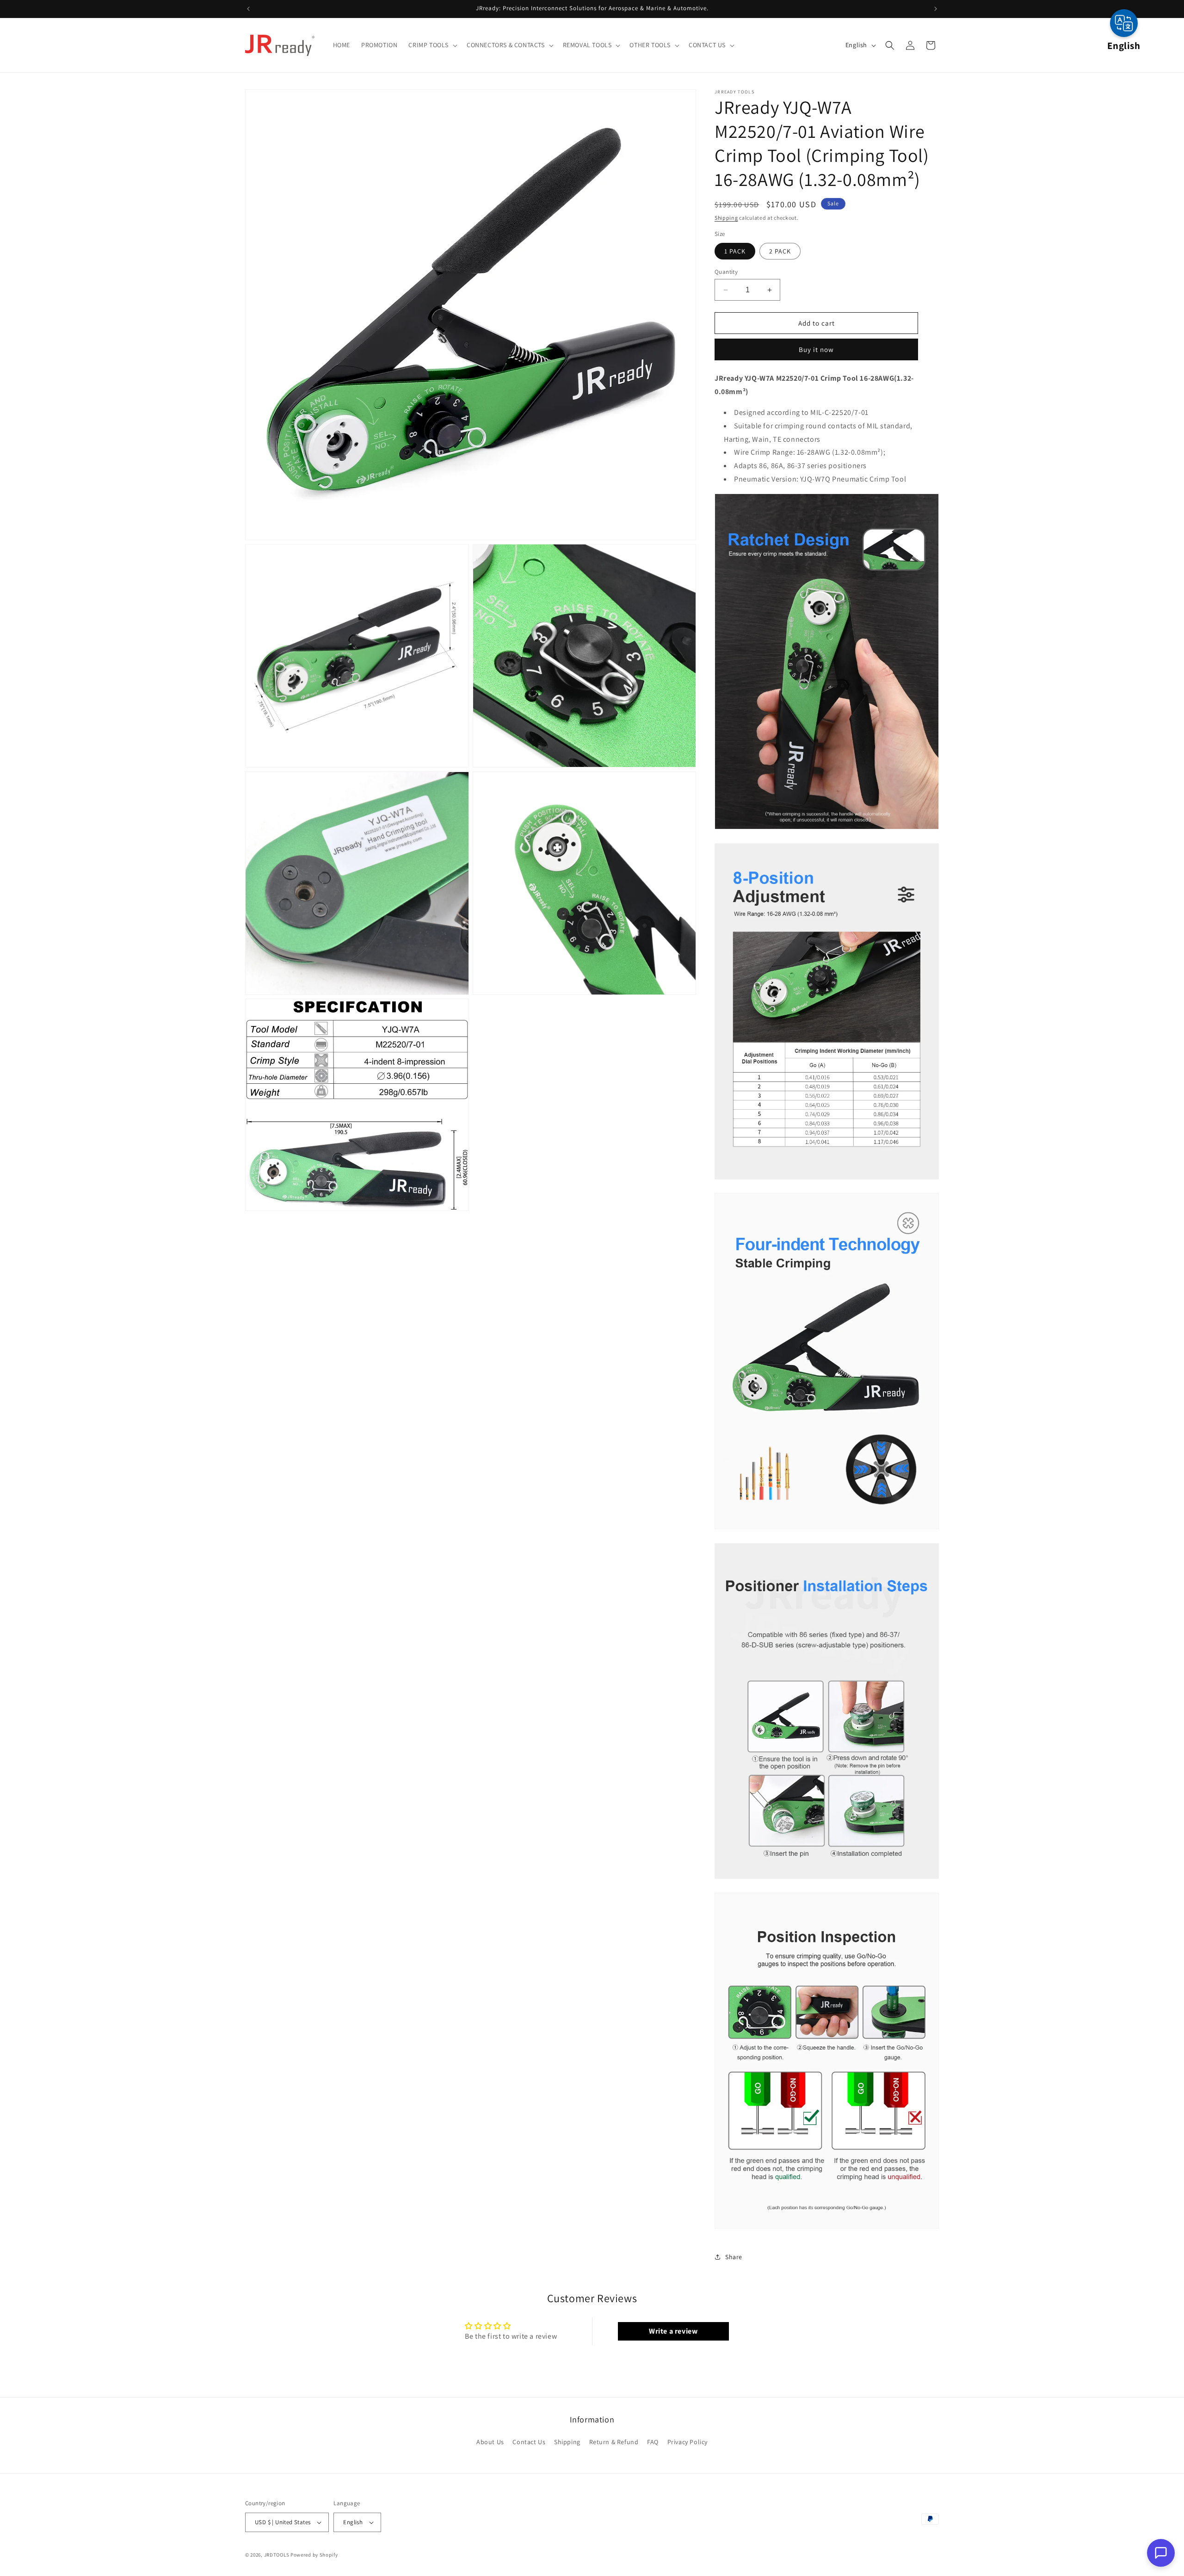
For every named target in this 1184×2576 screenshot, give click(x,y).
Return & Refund (614, 2442)
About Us (490, 2442)
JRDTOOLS (277, 2555)
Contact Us (529, 2442)
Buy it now (816, 349)
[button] (432, 45)
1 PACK (735, 251)
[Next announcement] (936, 9)
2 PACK (780, 251)
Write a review (673, 2331)
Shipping (726, 218)
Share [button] (734, 2257)
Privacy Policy (688, 2442)
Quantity (726, 272)
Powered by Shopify (314, 2555)
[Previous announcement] (248, 9)
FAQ (653, 2442)
